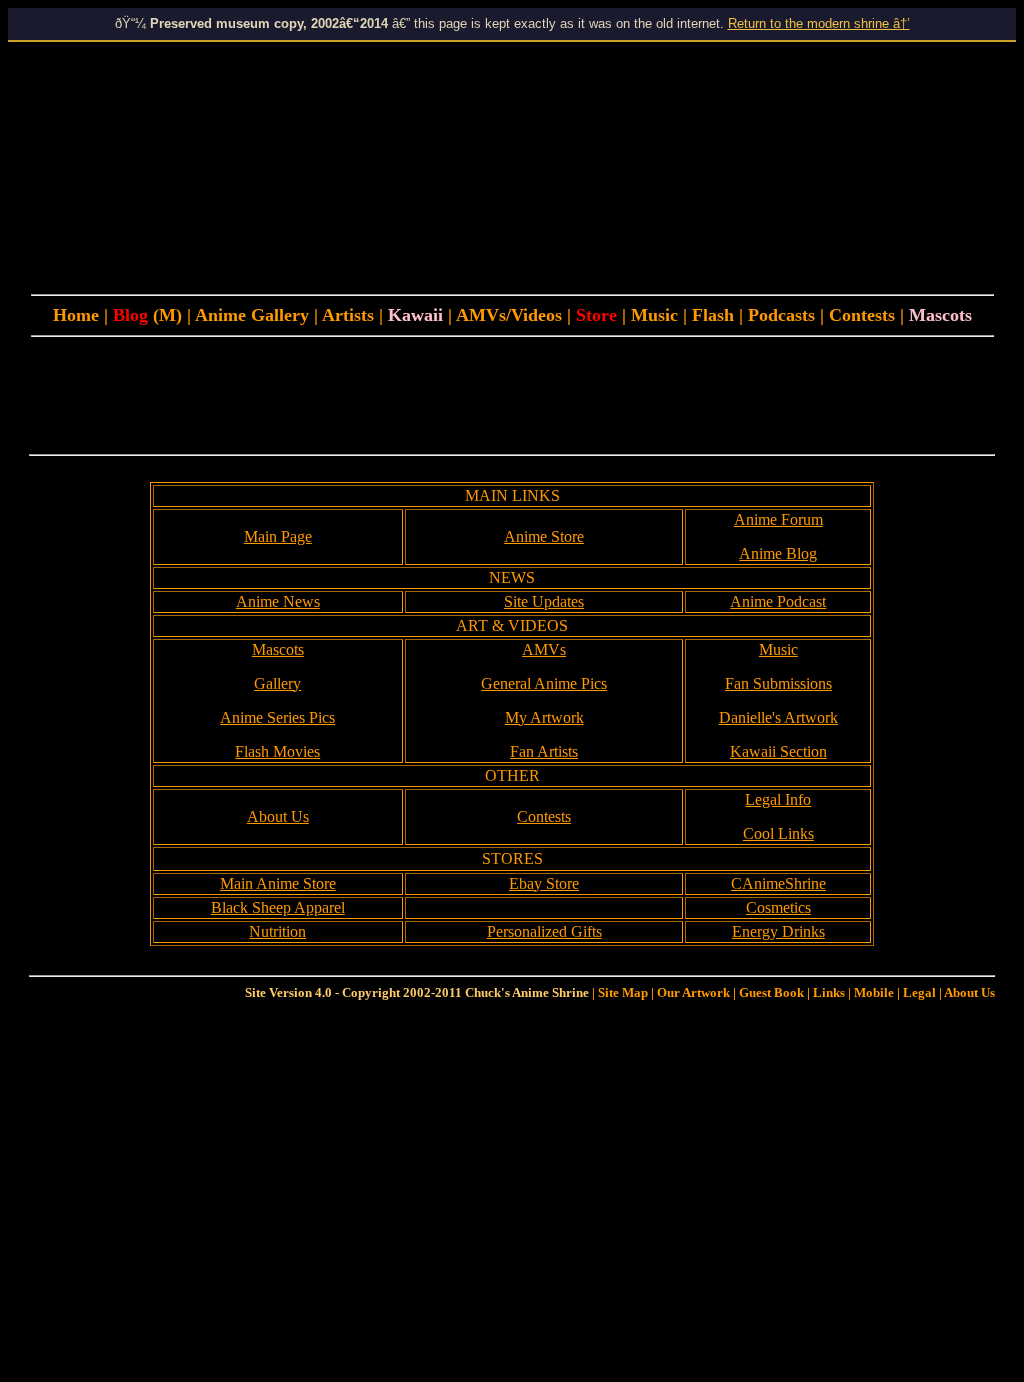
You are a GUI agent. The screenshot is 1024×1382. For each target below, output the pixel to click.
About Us (278, 816)
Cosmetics (778, 907)
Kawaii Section (778, 751)
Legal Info (778, 799)
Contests (864, 315)
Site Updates (544, 601)
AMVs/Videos (509, 315)
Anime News (278, 601)
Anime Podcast (778, 601)
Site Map (623, 992)
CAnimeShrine (778, 883)
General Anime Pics (544, 683)
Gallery (277, 683)
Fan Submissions (778, 683)
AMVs (544, 649)
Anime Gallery (252, 315)
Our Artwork (693, 992)
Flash (713, 315)
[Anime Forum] (689, 315)
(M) (165, 315)
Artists (350, 315)
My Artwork (544, 717)
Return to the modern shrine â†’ (819, 23)
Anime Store (544, 536)
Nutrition (277, 931)
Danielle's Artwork (778, 717)
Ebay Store (544, 883)
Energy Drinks (778, 931)
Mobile (874, 992)
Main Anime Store (278, 883)
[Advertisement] (512, 397)
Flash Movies (277, 751)
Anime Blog (778, 553)
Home (76, 315)
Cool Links (778, 833)
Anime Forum (778, 519)
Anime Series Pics (277, 717)
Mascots (278, 649)
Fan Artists (544, 751)
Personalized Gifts (544, 931)
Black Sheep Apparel (278, 907)
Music (654, 315)
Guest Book (771, 992)
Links (829, 992)
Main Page (278, 536)
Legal (919, 992)
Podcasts (781, 315)
